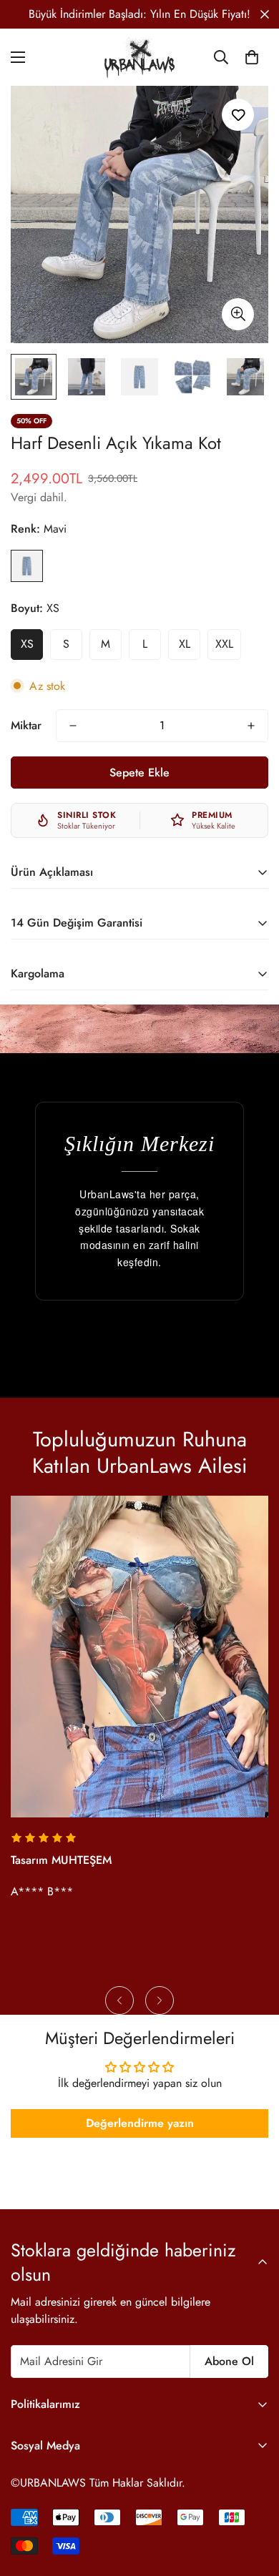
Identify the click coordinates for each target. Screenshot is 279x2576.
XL (185, 644)
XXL (224, 644)
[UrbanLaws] (139, 57)
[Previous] (119, 2000)
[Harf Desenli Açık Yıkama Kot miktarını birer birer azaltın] (73, 726)
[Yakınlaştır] (238, 314)
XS (27, 644)
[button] (252, 57)
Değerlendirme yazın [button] (140, 2123)
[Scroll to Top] (253, 2500)
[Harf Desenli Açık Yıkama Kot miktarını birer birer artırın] (251, 726)
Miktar (26, 725)
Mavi (27, 566)
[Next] (160, 2000)
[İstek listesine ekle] (238, 115)
